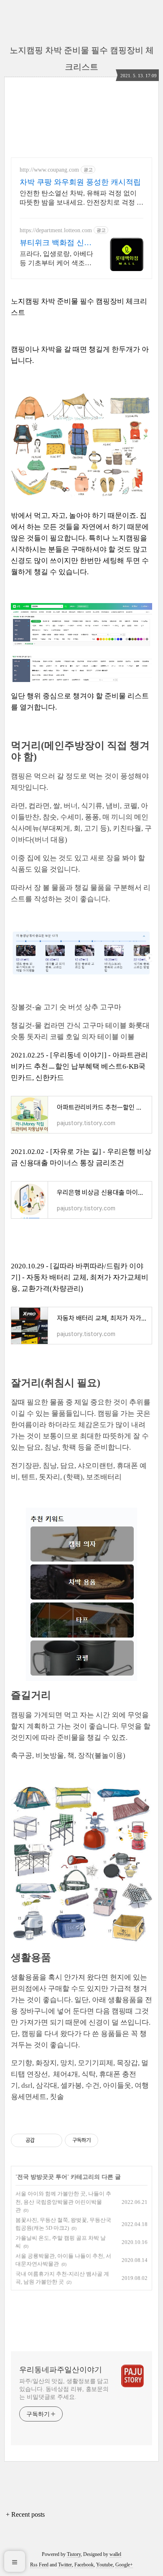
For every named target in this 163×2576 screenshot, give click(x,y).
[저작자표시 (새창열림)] (102, 2140)
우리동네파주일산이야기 (61, 2370)
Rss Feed (39, 2565)
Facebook (84, 2565)
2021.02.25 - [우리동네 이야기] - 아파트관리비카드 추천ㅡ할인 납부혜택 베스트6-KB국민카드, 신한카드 (79, 1066)
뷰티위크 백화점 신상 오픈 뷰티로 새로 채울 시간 (56, 243)
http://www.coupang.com (49, 170)
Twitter (65, 2565)
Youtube (104, 2565)
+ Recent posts (25, 2514)
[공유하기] (42, 2140)
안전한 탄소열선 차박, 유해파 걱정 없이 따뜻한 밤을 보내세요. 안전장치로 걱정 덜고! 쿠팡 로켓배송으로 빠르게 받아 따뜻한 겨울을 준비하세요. (81, 198)
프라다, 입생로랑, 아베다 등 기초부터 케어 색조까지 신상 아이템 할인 (56, 259)
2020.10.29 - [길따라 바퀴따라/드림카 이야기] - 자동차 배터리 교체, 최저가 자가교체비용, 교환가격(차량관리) (80, 1277)
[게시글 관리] (53, 2140)
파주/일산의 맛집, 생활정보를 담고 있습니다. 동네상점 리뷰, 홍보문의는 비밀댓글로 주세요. (64, 2389)
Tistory (74, 2554)
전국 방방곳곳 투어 (42, 2177)
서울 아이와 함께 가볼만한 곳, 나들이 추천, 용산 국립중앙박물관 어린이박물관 (63, 2202)
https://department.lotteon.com (56, 230)
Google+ (124, 2565)
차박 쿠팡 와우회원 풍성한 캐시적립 (80, 182)
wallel (115, 2554)
